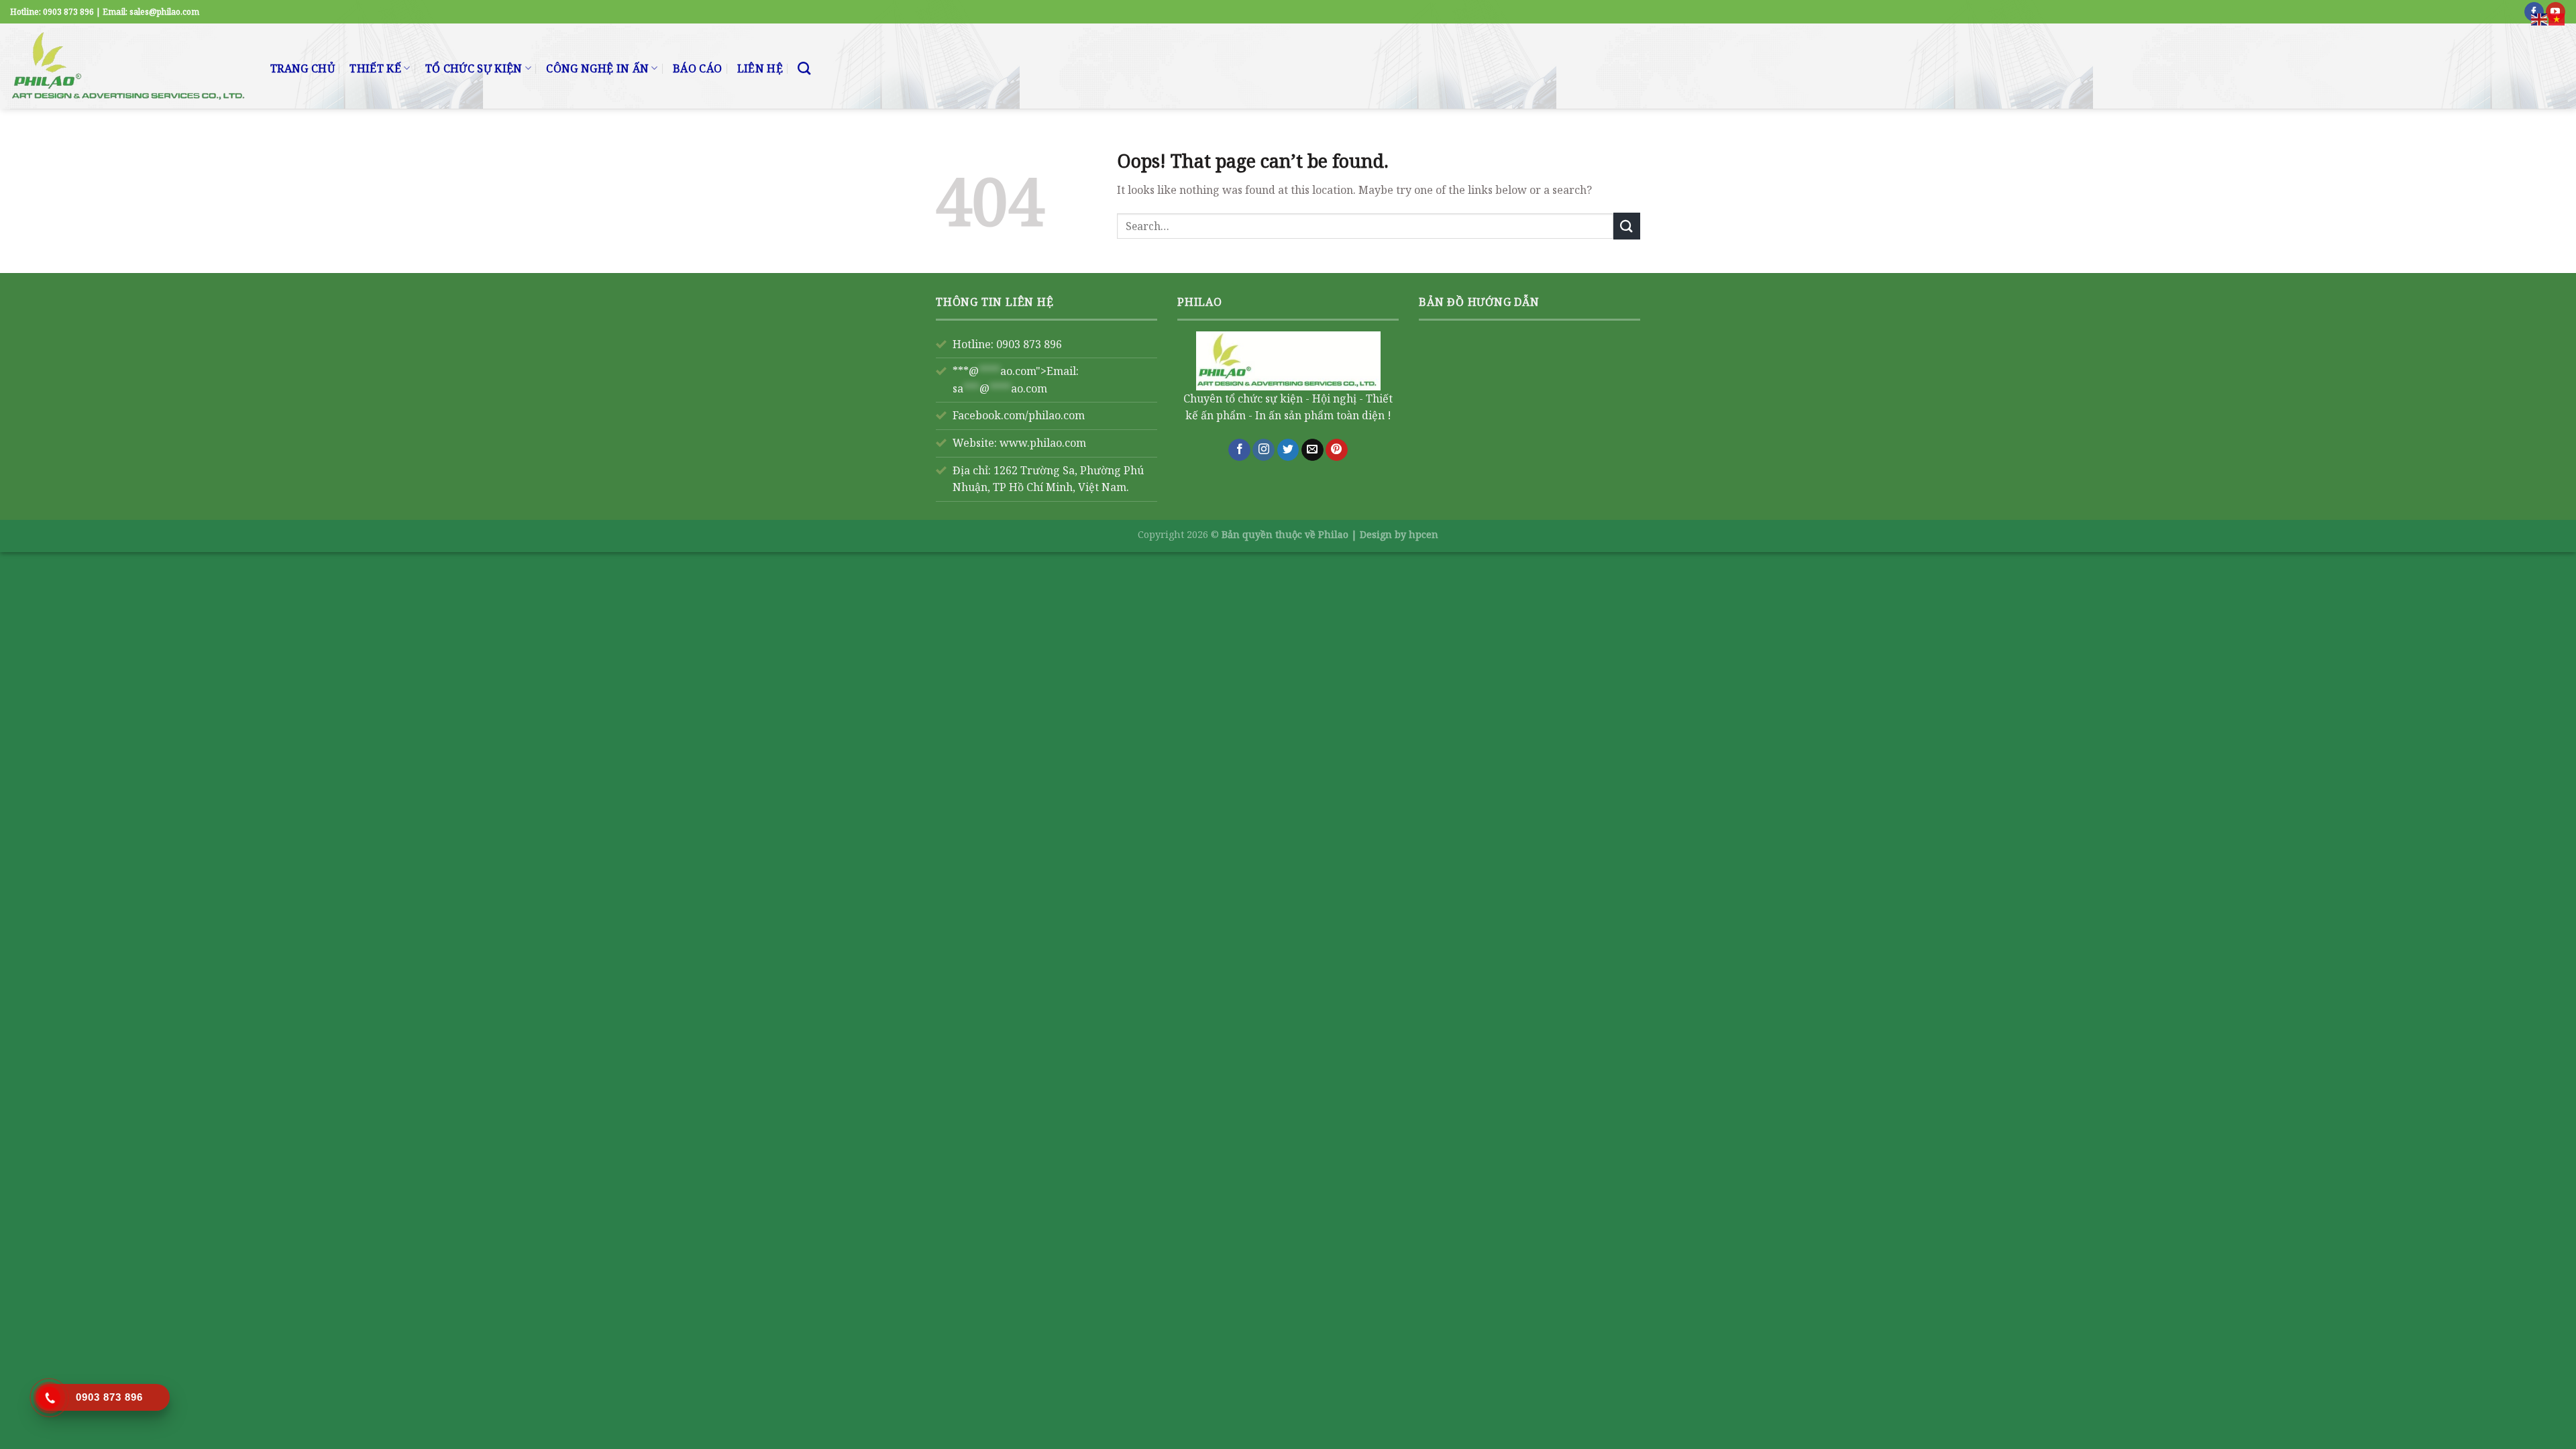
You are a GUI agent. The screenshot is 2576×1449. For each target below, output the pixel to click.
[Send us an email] (1312, 450)
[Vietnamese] (2557, 18)
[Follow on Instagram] (1264, 450)
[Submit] (1627, 226)
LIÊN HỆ (760, 68)
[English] (2540, 18)
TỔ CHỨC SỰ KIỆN (474, 68)
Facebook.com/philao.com (1019, 415)
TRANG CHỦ (303, 68)
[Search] (804, 68)
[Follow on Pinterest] (1337, 450)
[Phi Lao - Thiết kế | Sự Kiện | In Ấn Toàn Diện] (130, 66)
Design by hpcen (1399, 534)
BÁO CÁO (697, 68)
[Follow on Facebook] (1239, 450)
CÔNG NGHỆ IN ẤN (597, 68)
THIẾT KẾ (375, 68)
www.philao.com (1043, 443)
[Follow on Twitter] (1288, 450)
